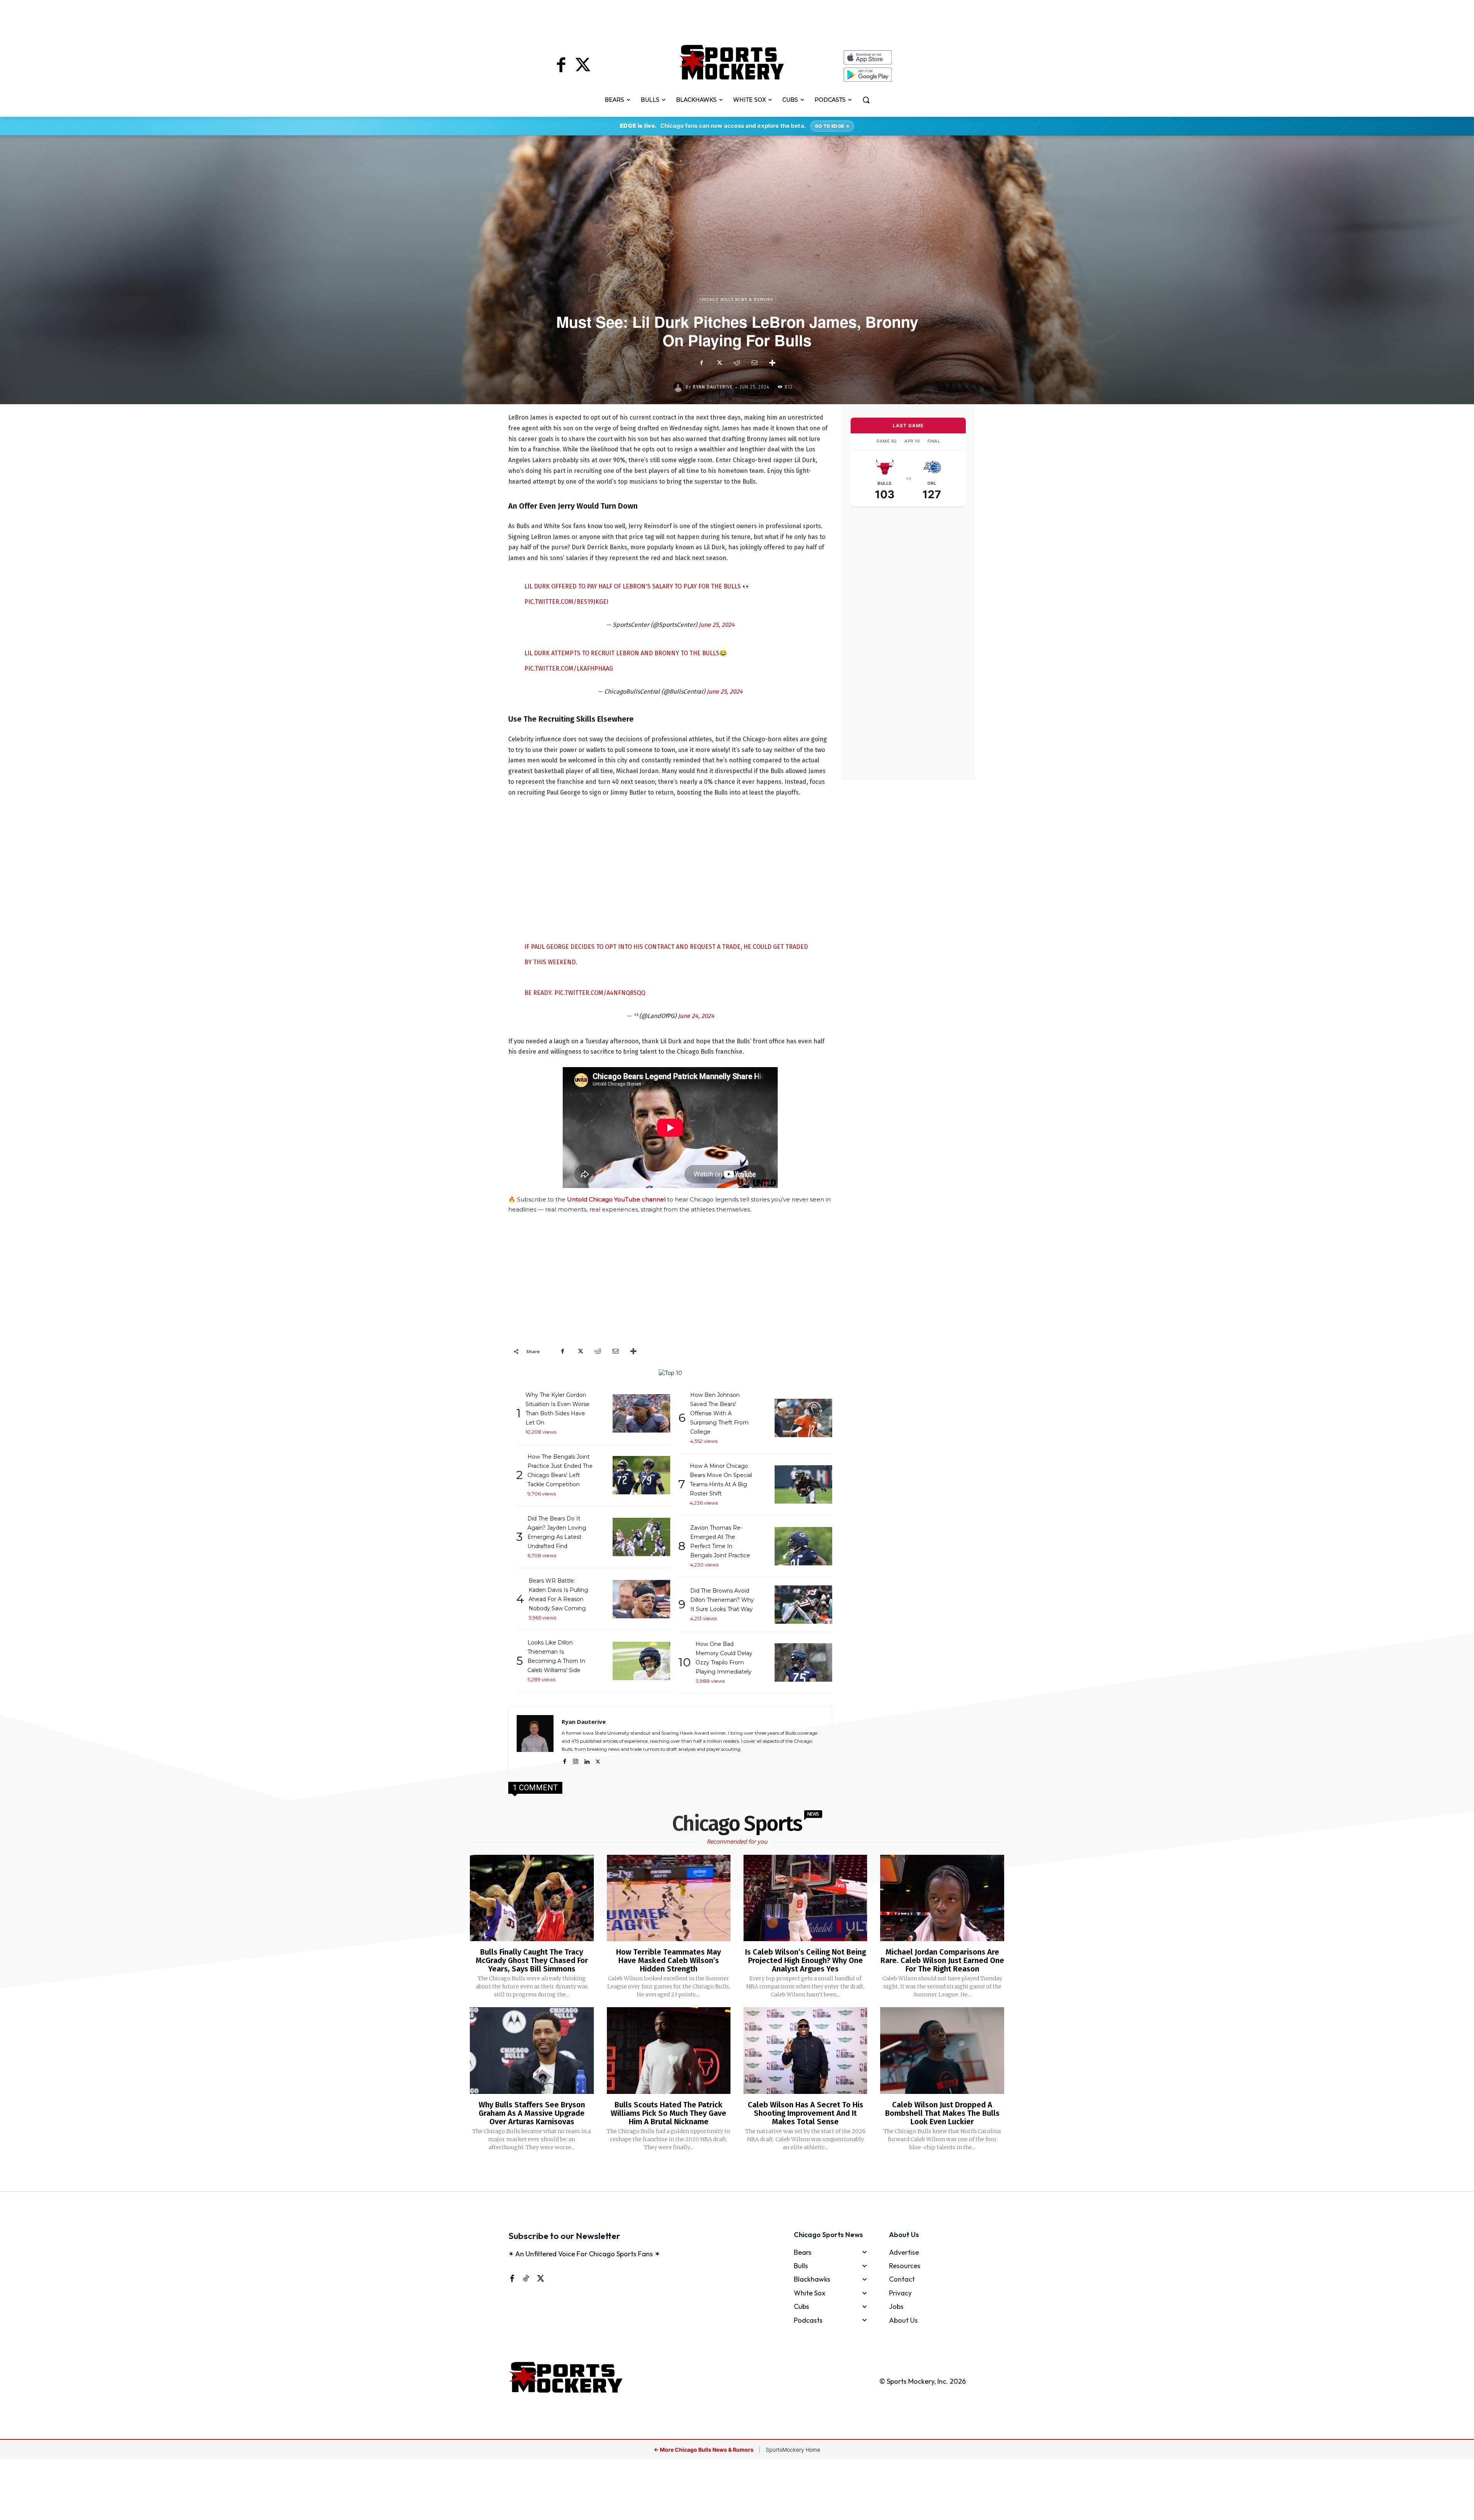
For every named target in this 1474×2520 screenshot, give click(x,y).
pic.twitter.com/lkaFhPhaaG (569, 668)
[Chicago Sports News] (732, 62)
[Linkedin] (587, 1760)
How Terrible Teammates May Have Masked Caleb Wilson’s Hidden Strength (668, 1960)
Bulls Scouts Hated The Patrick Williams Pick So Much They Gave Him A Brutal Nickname (668, 2113)
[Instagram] (576, 1760)
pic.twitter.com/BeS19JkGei (566, 602)
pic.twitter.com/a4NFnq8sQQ (600, 993)
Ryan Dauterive (713, 387)
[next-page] (747, 2172)
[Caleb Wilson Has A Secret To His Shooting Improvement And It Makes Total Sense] (805, 2051)
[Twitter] (583, 66)
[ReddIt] (737, 363)
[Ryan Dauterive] (679, 387)
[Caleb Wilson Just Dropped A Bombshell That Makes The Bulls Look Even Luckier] (942, 2051)
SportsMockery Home (793, 2450)
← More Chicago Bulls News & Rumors (704, 2450)
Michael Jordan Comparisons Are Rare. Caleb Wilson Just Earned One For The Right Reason (942, 1960)
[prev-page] (725, 2172)
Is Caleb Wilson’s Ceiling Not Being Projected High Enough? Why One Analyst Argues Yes (806, 1960)
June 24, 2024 (696, 1016)
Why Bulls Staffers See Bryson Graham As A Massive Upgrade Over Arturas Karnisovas (532, 2113)
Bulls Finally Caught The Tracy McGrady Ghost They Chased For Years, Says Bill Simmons (532, 1960)
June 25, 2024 (717, 625)
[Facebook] (561, 66)
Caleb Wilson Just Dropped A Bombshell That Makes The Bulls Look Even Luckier (942, 2113)
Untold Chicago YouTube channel (616, 1199)
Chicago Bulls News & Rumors (736, 300)
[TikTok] (526, 2278)
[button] (866, 100)
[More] (772, 363)
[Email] (754, 363)
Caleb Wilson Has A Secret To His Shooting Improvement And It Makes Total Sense (806, 2113)
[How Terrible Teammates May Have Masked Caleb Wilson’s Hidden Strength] (669, 1898)
